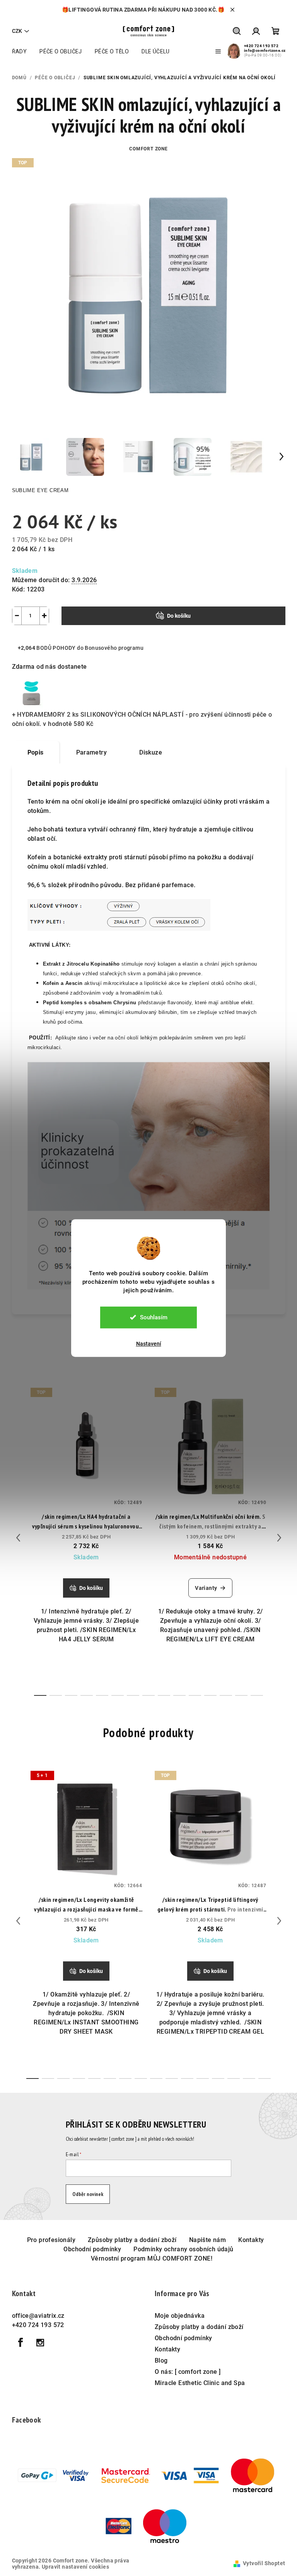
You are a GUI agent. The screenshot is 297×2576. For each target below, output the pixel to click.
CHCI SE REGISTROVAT (196, 1345)
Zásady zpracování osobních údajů (197, 1372)
